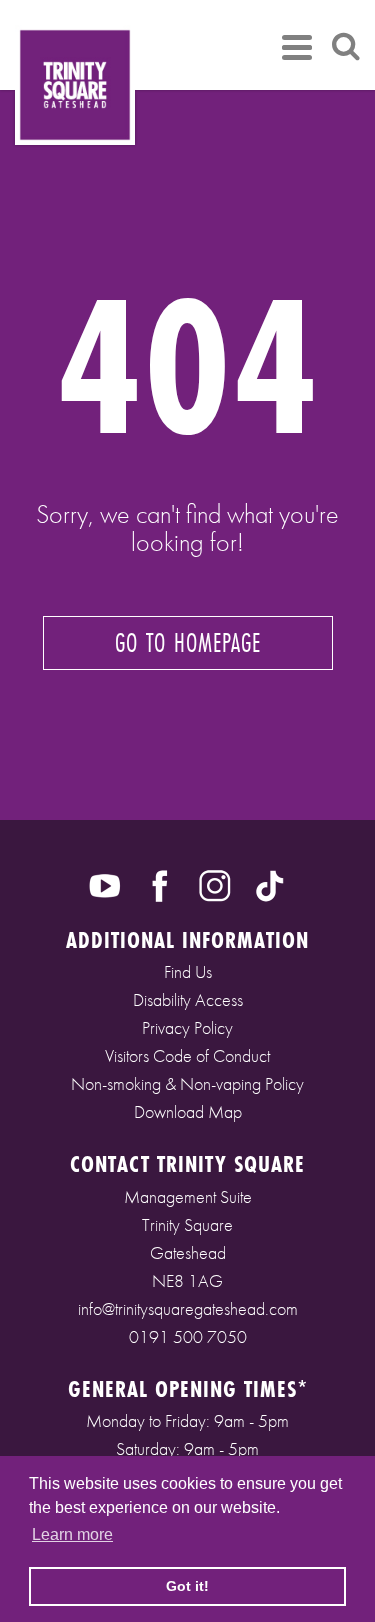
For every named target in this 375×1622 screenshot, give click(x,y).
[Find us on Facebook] (160, 884)
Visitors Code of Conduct (187, 1055)
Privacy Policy (187, 1027)
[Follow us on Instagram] (215, 884)
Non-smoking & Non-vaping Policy (187, 1083)
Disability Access (188, 999)
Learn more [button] (72, 1534)
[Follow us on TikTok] (270, 884)
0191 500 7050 (188, 1336)
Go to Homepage (188, 642)
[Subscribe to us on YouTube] (105, 884)
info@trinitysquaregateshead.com (188, 1308)
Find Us (188, 971)
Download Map (188, 1111)
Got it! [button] (187, 1586)
